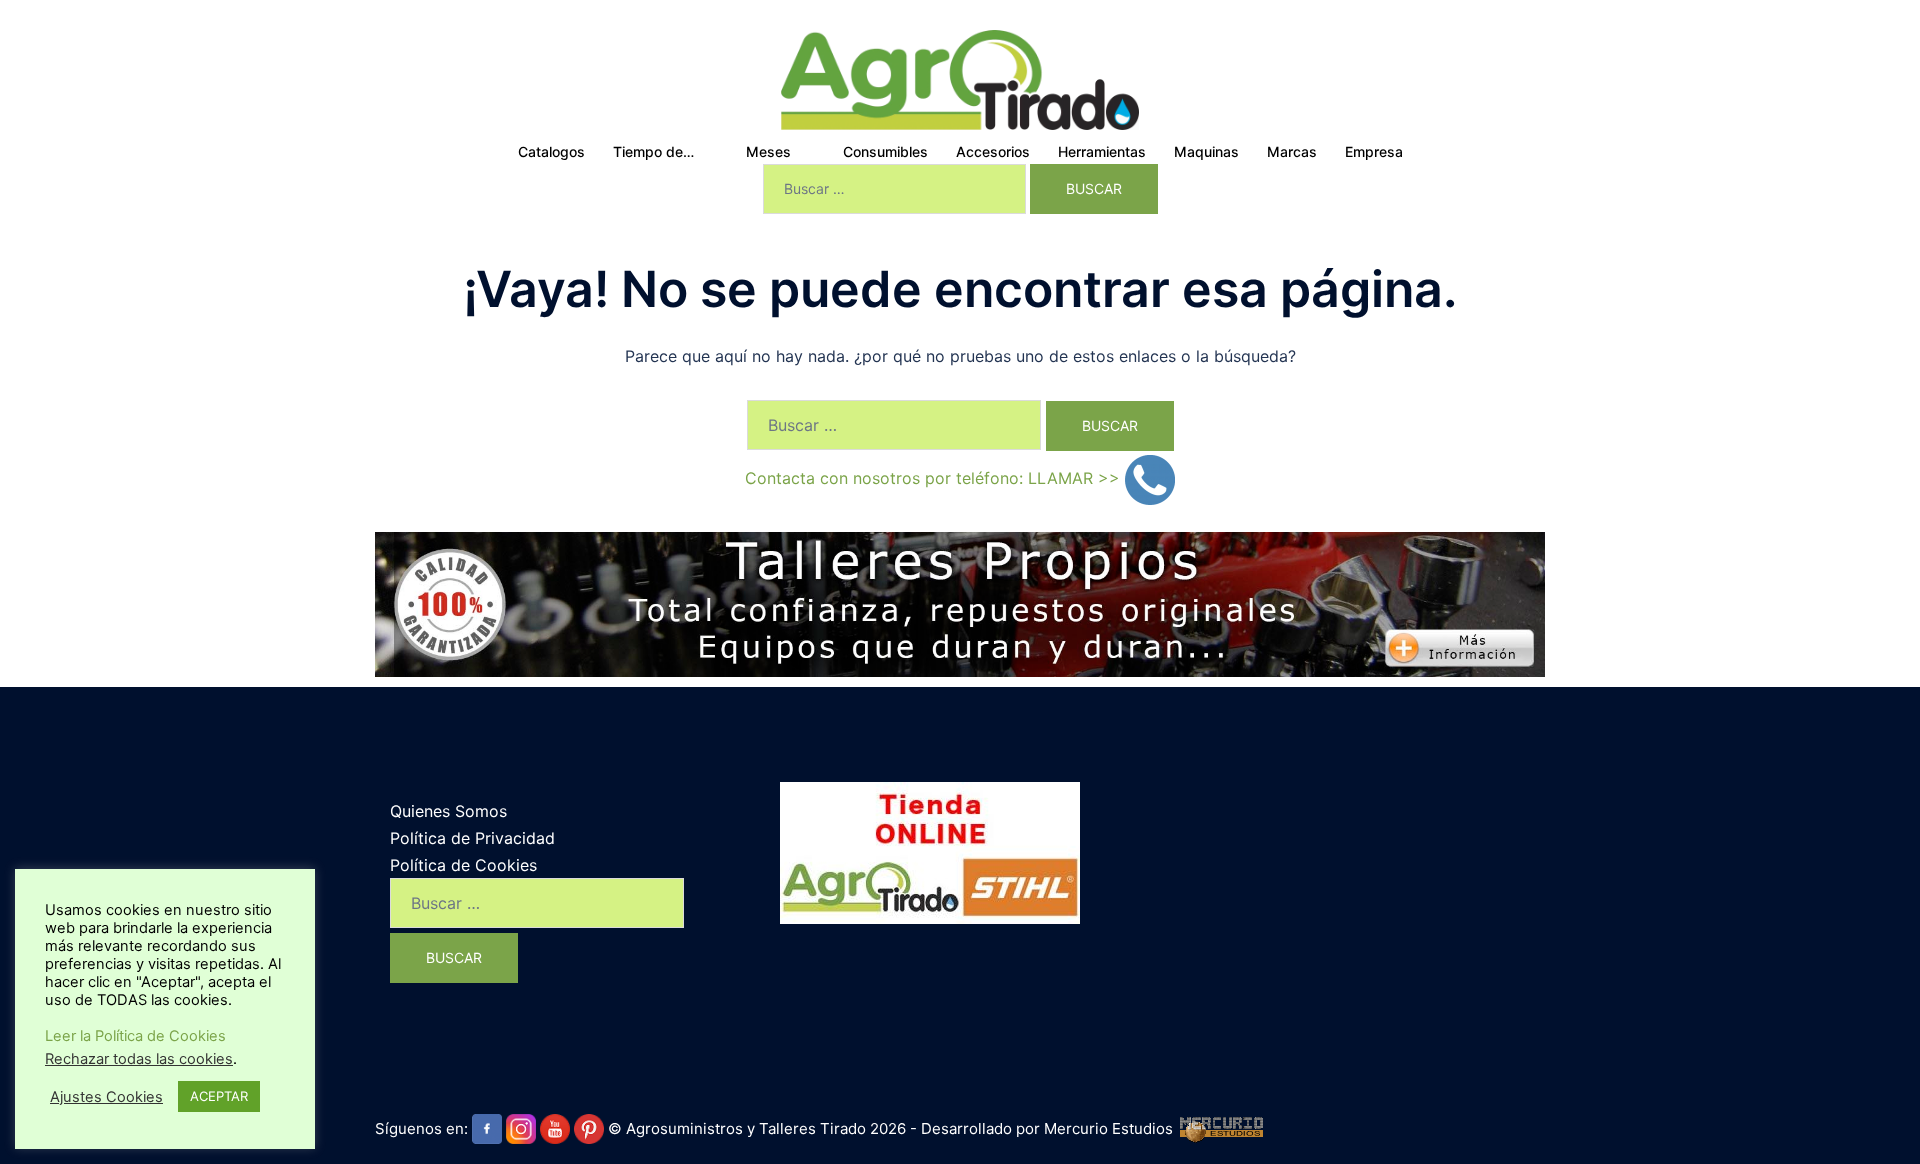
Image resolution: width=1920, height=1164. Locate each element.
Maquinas (1206, 151)
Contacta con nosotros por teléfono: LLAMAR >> (935, 478)
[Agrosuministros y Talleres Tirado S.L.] (959, 78)
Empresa (1374, 151)
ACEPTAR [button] (219, 1096)
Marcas (1292, 151)
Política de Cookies (463, 865)
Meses (768, 151)
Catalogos (551, 151)
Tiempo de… (653, 151)
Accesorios (993, 151)
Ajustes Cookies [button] (106, 1097)
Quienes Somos (448, 811)
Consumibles (885, 151)
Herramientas (1102, 151)
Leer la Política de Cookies (135, 1036)
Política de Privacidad (472, 838)
